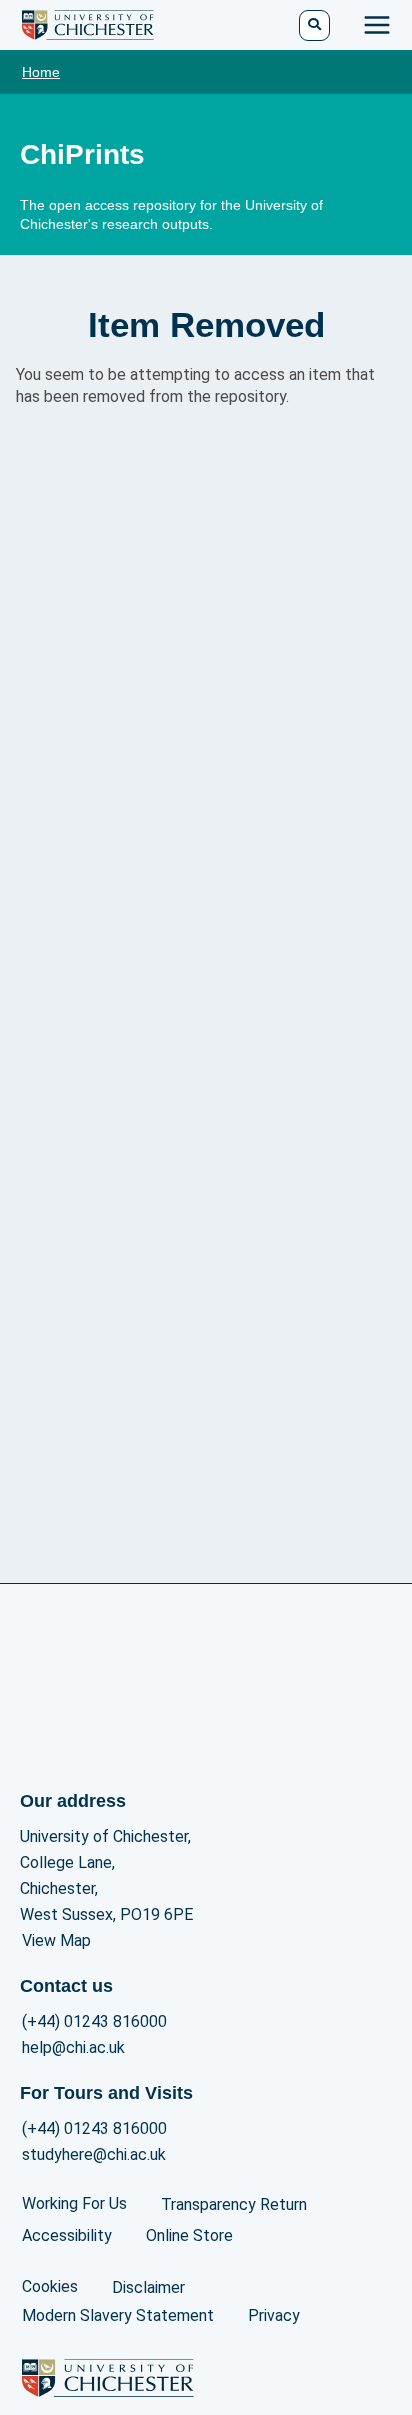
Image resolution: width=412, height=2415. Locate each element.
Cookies (50, 2286)
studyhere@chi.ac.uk (94, 2154)
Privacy (274, 2315)
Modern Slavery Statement (118, 2315)
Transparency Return (234, 2204)
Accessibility (67, 2235)
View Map (56, 1940)
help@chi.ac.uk (73, 2047)
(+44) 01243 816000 (94, 2021)
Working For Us (74, 2203)
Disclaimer (148, 2287)
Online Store (189, 2235)
